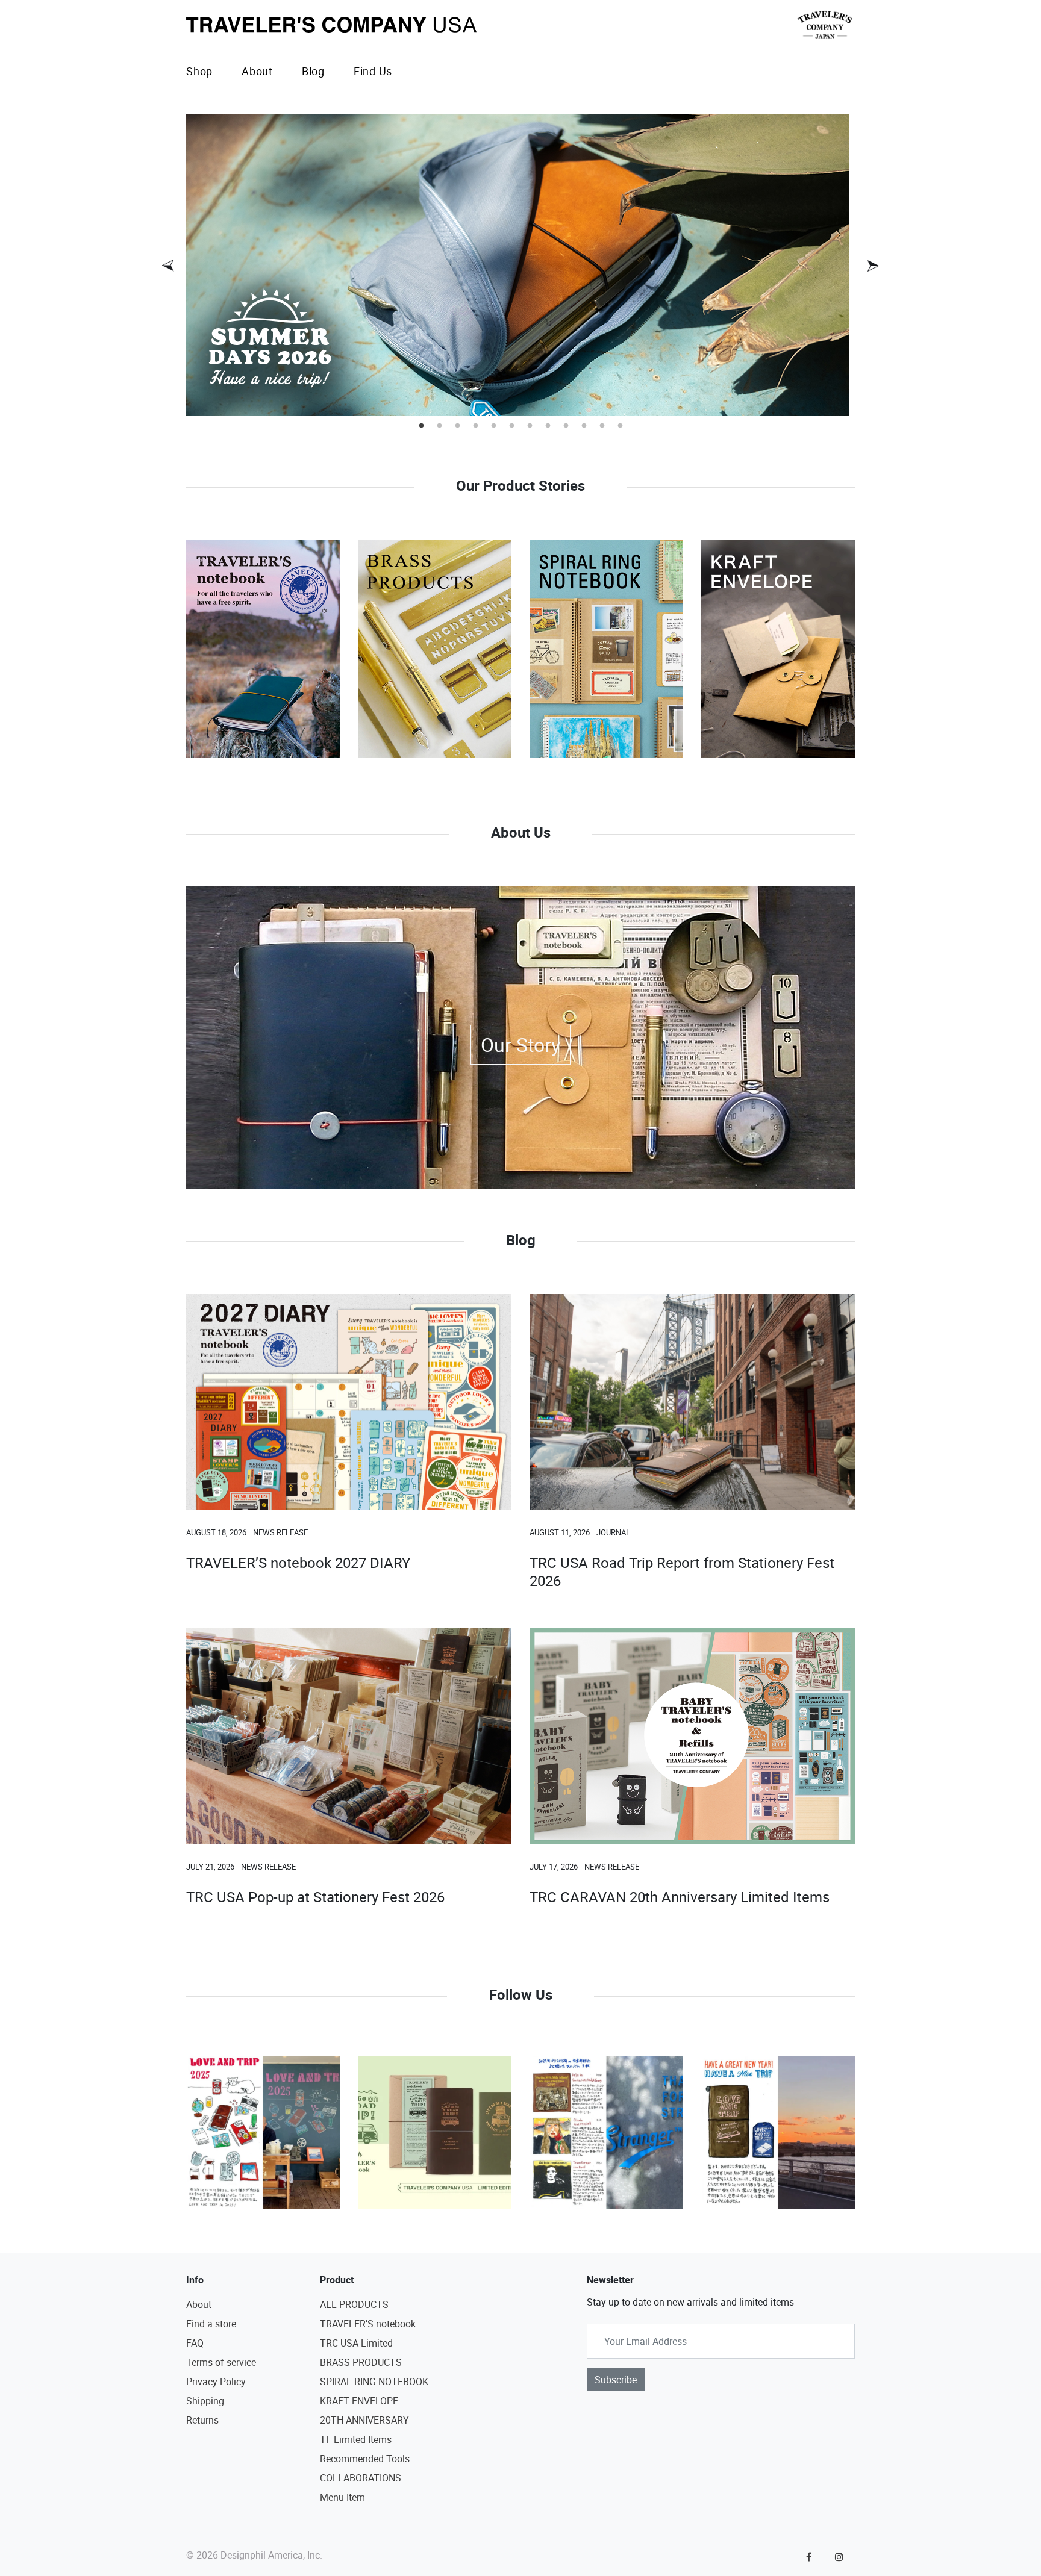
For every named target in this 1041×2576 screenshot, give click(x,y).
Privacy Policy (216, 2382)
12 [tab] (620, 426)
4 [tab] (475, 426)
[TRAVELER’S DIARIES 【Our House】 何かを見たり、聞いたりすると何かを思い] (606, 2133)
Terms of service (221, 2362)
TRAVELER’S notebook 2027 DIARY (298, 1563)
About (257, 71)
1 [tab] (421, 426)
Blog (313, 71)
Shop (199, 71)
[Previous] (168, 266)
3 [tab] (457, 426)
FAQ (195, 2343)
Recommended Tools (365, 2459)
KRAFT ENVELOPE (359, 2401)
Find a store (211, 2324)
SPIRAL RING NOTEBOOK (374, 2382)
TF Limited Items (356, 2439)
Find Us (373, 71)
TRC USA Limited (356, 2343)
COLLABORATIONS (361, 2478)
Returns (202, 2420)
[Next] (873, 266)
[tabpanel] (520, 265)
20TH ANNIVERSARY (364, 2420)
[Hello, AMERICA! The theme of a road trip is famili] (435, 2133)
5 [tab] (493, 426)
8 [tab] (548, 426)
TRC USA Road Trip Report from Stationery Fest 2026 (682, 1572)
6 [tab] (511, 426)
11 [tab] (602, 426)
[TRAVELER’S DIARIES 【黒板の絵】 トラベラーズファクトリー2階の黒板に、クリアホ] (263, 2133)
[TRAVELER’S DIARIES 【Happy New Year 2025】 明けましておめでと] (778, 2133)
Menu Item (342, 2497)
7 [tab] (530, 426)
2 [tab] (439, 426)
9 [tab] (566, 426)
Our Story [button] (520, 1044)
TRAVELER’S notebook (368, 2324)
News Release (280, 1532)
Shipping (205, 2401)
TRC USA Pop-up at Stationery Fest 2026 (315, 1897)
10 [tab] (584, 426)
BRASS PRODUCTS (361, 2362)
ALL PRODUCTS (354, 2304)
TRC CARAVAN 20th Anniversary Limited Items (680, 1897)
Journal (613, 1532)
